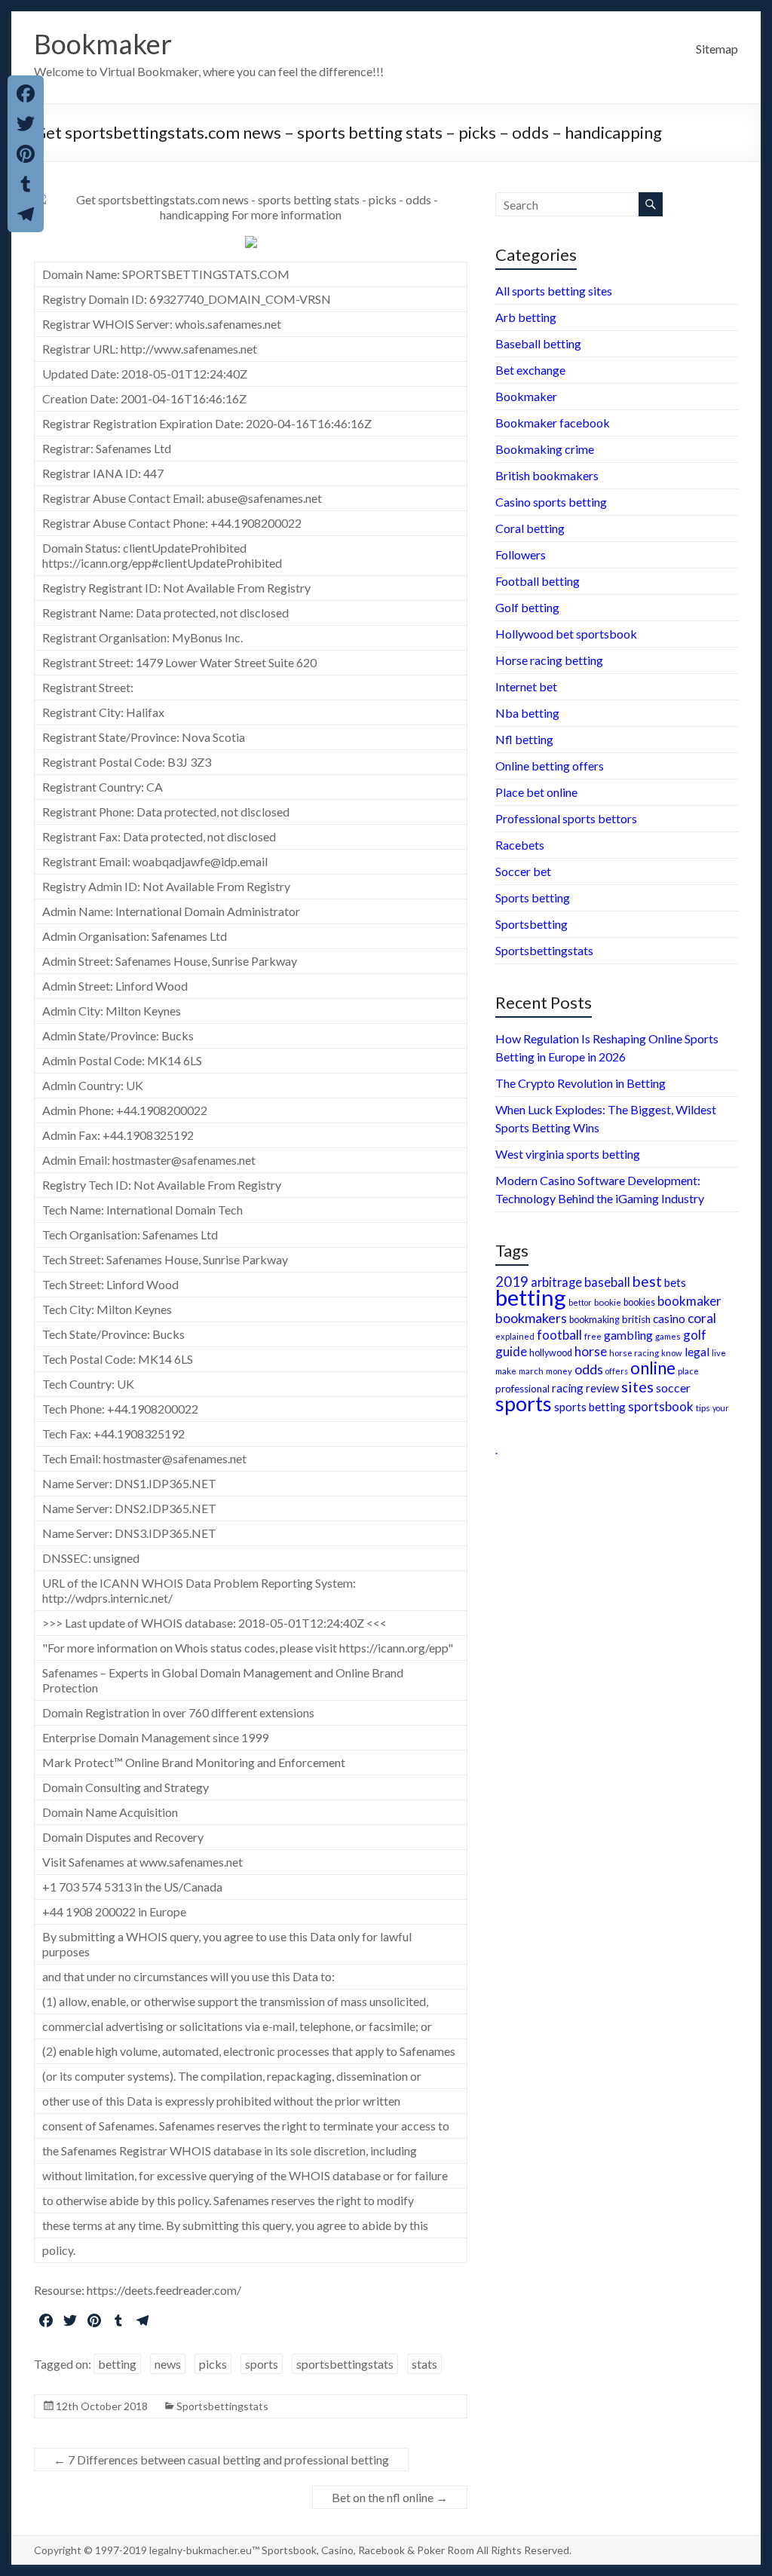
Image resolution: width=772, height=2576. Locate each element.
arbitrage (556, 1282)
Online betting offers (550, 766)
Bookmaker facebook (553, 423)
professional (522, 1389)
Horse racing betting (549, 660)
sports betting (590, 1407)
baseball (607, 1282)
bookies (639, 1302)
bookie (608, 1302)
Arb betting (526, 317)
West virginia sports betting (568, 1154)
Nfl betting (524, 739)
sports (262, 2364)
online (653, 1368)
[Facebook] (26, 93)
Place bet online (536, 792)
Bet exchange (530, 370)
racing (568, 1388)
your (721, 1408)
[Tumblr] (26, 184)
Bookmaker (103, 44)
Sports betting (533, 897)
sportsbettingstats (345, 2364)
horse (591, 1351)
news (168, 2364)
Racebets (520, 845)
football (559, 1335)
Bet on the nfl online (390, 2497)
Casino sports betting (551, 502)
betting (117, 2364)
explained (515, 1336)
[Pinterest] (26, 154)
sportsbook (661, 1406)
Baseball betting (538, 343)
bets (675, 1282)
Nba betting (527, 713)
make (506, 1371)
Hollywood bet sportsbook (566, 634)
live (719, 1353)
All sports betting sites (554, 291)
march (531, 1371)
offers (617, 1371)
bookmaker (689, 1301)
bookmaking (594, 1320)
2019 (512, 1282)
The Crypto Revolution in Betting (581, 1083)
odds (589, 1369)
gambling (628, 1335)
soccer (673, 1388)
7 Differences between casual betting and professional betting (221, 2460)
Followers (521, 554)
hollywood (551, 1353)
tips (703, 1408)
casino (669, 1319)
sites (637, 1386)
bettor (580, 1302)
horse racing (634, 1353)
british (636, 1319)
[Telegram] (26, 214)
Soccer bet (523, 871)
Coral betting (530, 528)
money (559, 1371)
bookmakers (531, 1318)
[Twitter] (26, 124)
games (668, 1336)
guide (511, 1351)
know (672, 1353)
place (688, 1371)
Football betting (538, 581)
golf (695, 1335)
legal (697, 1351)
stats (424, 2364)
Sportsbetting (532, 924)
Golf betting (527, 607)
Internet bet (526, 686)
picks (213, 2364)
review (602, 1388)
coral (702, 1318)
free (593, 1336)
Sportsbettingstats (222, 2406)
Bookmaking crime (545, 449)
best (647, 1281)
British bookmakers (547, 475)
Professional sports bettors (566, 818)
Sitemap (717, 49)
